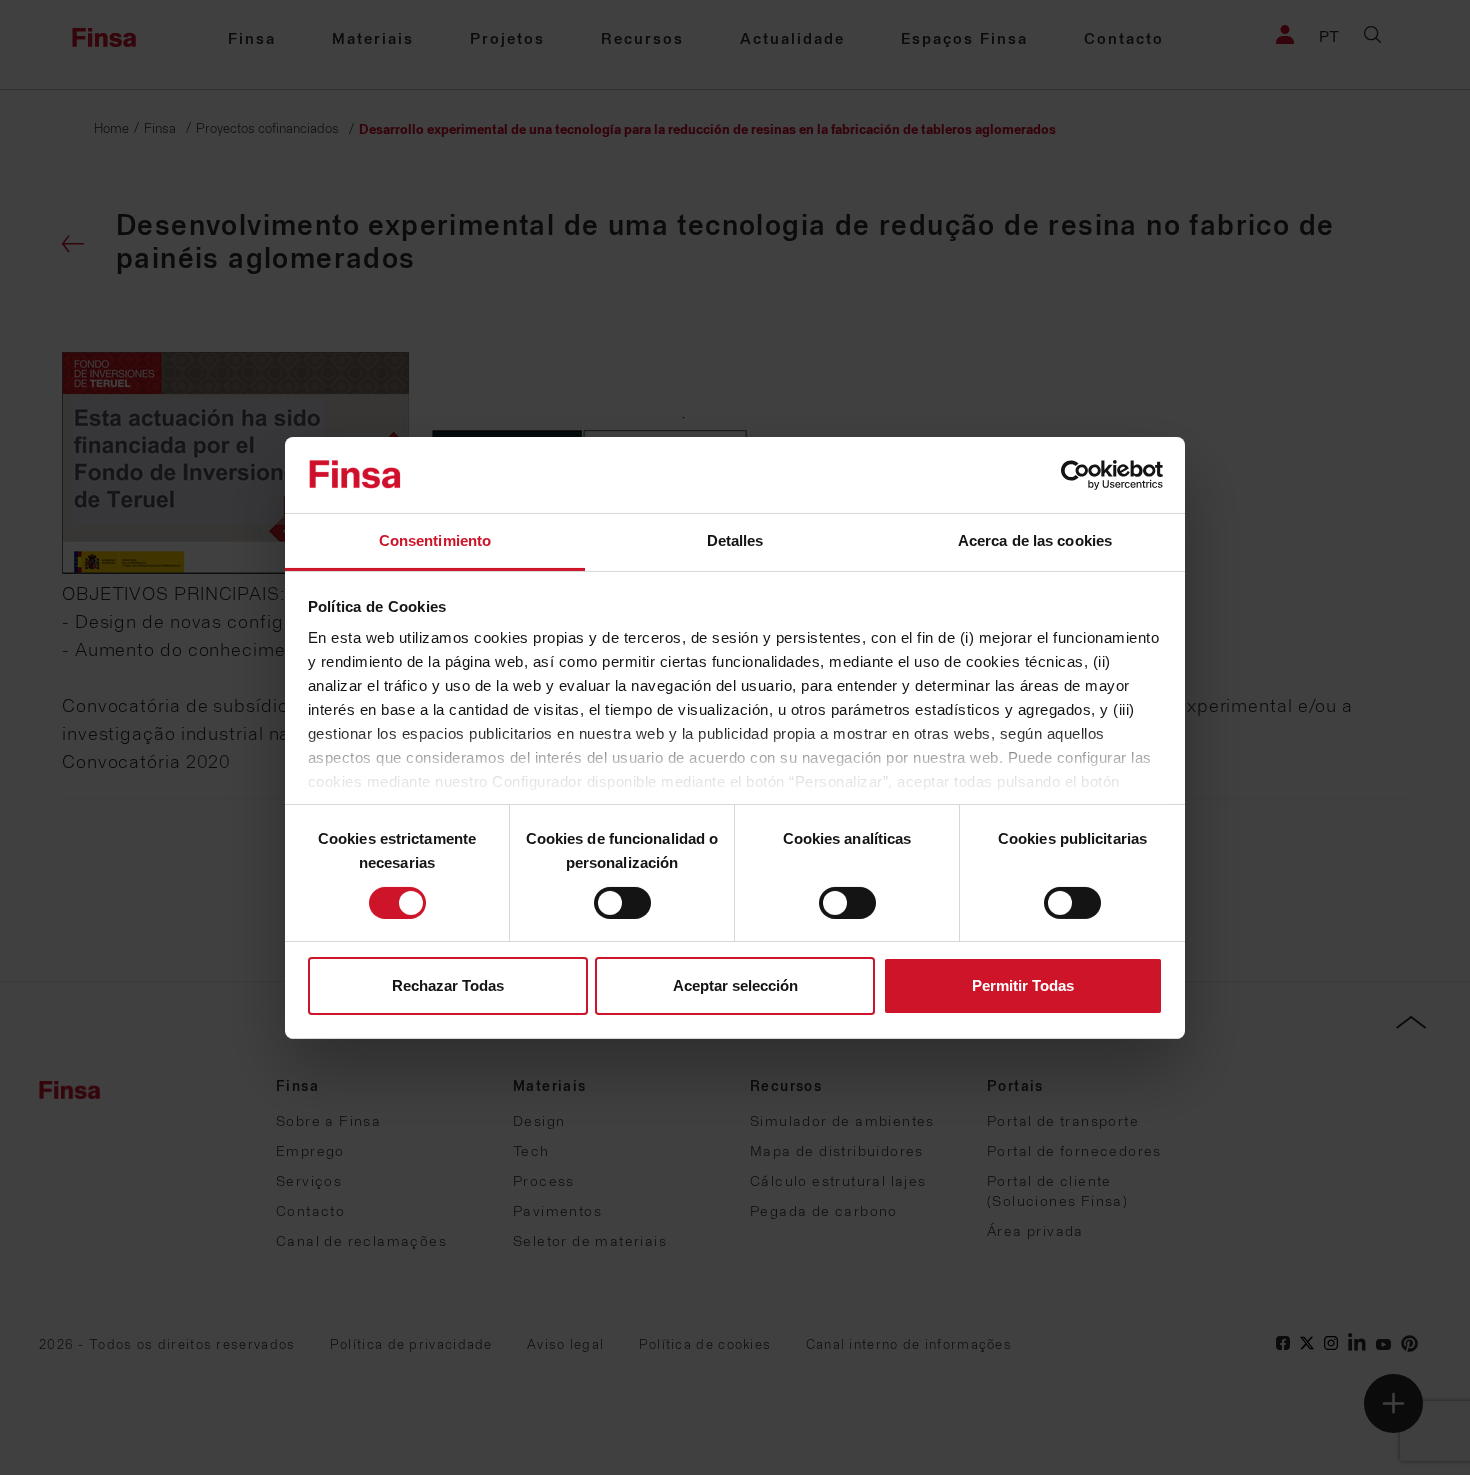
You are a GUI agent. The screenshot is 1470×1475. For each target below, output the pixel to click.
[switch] (622, 903)
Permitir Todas (1023, 985)
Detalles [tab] (735, 540)
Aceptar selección (735, 985)
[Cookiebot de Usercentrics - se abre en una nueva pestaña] (1075, 475)
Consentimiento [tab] (435, 540)
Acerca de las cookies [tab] (1035, 540)
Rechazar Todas (448, 985)
